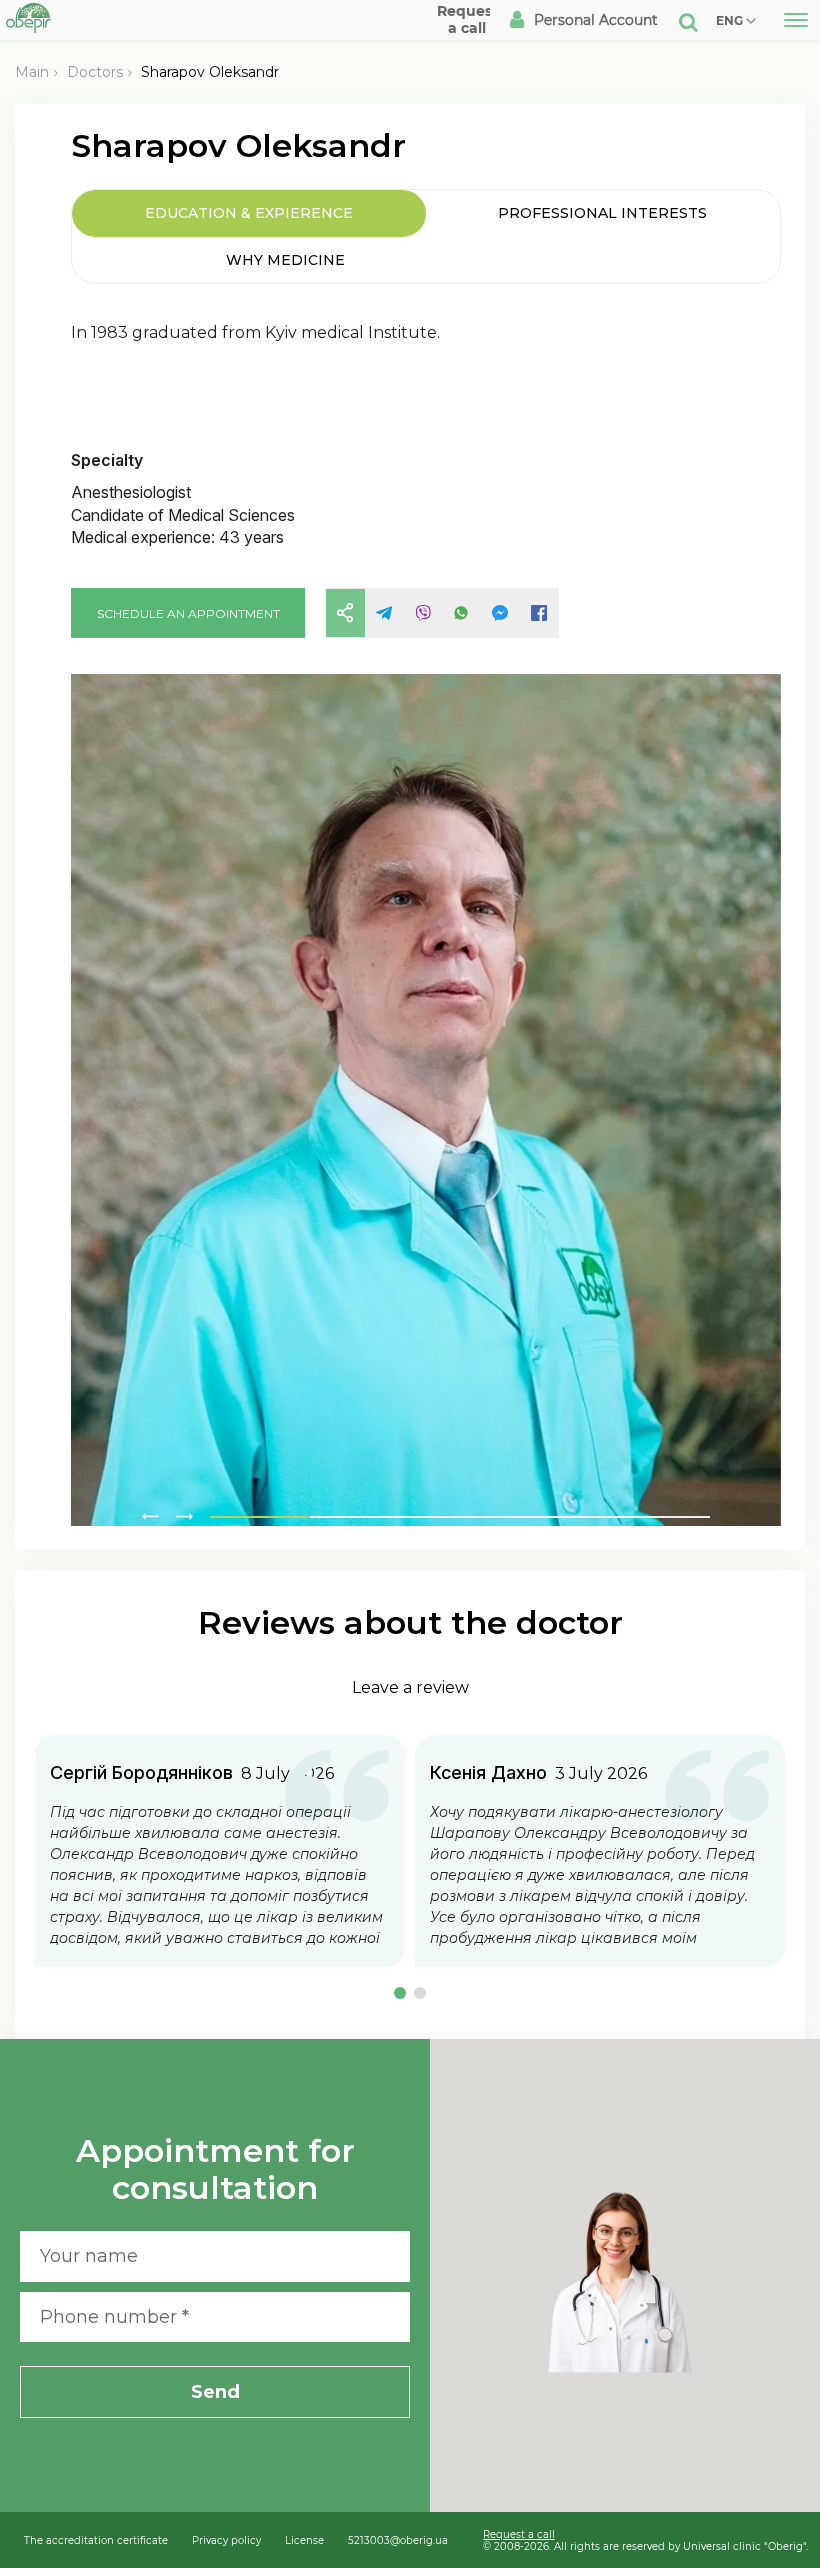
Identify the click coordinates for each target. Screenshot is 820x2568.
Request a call (519, 2534)
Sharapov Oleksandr (210, 72)
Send (215, 2392)
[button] (400, 1993)
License (304, 2540)
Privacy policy (226, 2540)
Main (32, 72)
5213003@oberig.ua (398, 2540)
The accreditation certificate (96, 2540)
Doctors (95, 72)
